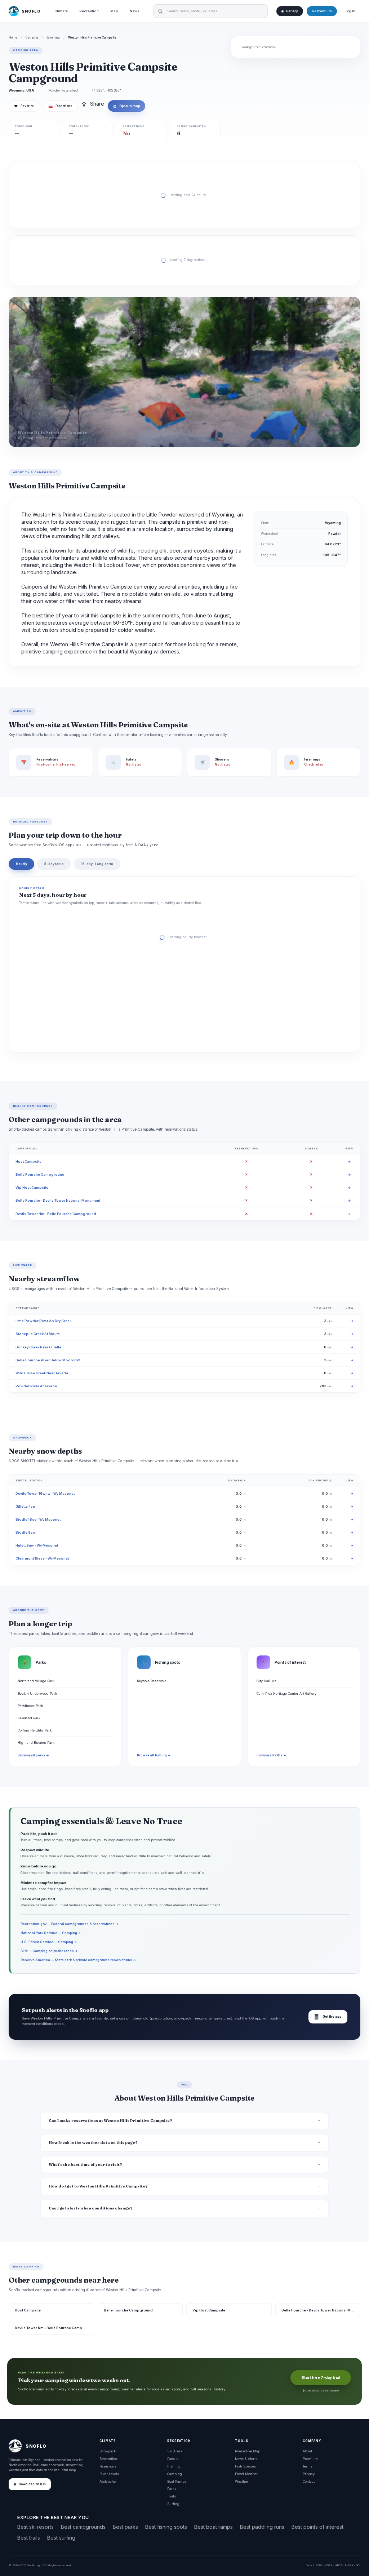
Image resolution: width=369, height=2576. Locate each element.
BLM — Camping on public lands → (49, 1951)
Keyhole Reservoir (152, 1681)
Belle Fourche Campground (40, 1174)
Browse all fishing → (154, 1755)
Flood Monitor (246, 2474)
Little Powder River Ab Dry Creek (43, 1321)
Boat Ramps (177, 2481)
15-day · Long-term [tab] (97, 864)
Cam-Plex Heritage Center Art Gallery (286, 1693)
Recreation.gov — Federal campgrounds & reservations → (70, 1924)
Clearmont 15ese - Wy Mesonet (42, 1558)
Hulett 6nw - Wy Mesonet (37, 1545)
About (307, 2451)
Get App (292, 11)
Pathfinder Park (30, 1706)
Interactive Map (248, 2451)
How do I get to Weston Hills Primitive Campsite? (98, 2186)
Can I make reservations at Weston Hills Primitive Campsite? (110, 2121)
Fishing (174, 2466)
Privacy (309, 2474)
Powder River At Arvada (36, 1386)
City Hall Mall (268, 1681)
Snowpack (108, 2451)
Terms (308, 2466)
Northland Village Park (36, 1681)
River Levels (109, 2474)
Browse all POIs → (271, 1755)
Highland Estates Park (36, 1743)
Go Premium (322, 11)
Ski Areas (175, 2451)
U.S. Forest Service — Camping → (49, 1942)
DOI (358, 2565)
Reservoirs (108, 2466)
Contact (309, 2481)
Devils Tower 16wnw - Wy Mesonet (45, 1493)
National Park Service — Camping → (51, 1933)
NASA (349, 2565)
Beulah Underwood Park (37, 1693)
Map (114, 11)
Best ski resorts (35, 2527)
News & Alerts (246, 2459)
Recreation (89, 11)
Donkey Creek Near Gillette (38, 1347)
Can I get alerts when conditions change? (91, 2208)
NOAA (328, 2565)
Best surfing (61, 2538)
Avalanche (108, 2481)
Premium (310, 2459)
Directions (60, 106)
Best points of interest (317, 2527)
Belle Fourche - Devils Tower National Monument (58, 1200)
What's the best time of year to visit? (85, 2165)
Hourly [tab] (21, 864)
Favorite (24, 106)
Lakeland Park (29, 1718)
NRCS (339, 2565)
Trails (172, 2496)
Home (13, 37)
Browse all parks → (33, 1755)
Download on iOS (32, 2484)
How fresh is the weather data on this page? (93, 2143)
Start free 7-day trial (321, 2378)
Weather (242, 2481)
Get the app (328, 2017)
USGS (318, 2565)
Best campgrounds (83, 2527)
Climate (61, 11)
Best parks (125, 2527)
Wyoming (53, 37)
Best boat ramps (214, 2527)
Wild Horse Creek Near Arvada (42, 1373)
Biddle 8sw (26, 1532)
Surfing (173, 2504)
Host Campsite (28, 1161)
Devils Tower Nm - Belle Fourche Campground (56, 1214)
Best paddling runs (262, 2527)
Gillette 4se (25, 1506)
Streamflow (108, 2459)
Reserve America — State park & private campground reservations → (78, 1960)
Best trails (29, 2538)
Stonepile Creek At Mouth (38, 1334)
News (135, 11)
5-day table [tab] (54, 864)
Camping (32, 37)
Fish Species (245, 2466)
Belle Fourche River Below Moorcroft (48, 1360)
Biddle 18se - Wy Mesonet (38, 1519)
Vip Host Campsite (32, 1187)
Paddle (173, 2459)
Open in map (126, 106)
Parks (172, 2489)
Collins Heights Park (35, 1730)
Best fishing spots (166, 2527)
